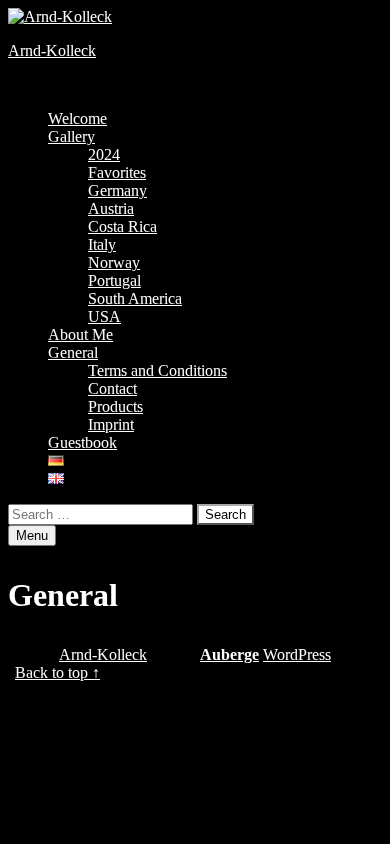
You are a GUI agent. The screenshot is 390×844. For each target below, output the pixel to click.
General (73, 352)
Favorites (117, 172)
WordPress (297, 654)
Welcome (77, 118)
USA (104, 316)
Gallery (71, 136)
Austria (111, 208)
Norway (114, 262)
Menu (32, 535)
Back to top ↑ (57, 672)
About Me (80, 334)
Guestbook (82, 442)
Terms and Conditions (157, 370)
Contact (112, 388)
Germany (117, 190)
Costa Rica (122, 226)
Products (115, 406)
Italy (102, 244)
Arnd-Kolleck (52, 50)
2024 (104, 154)
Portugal (114, 280)
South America (135, 298)
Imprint (111, 424)
